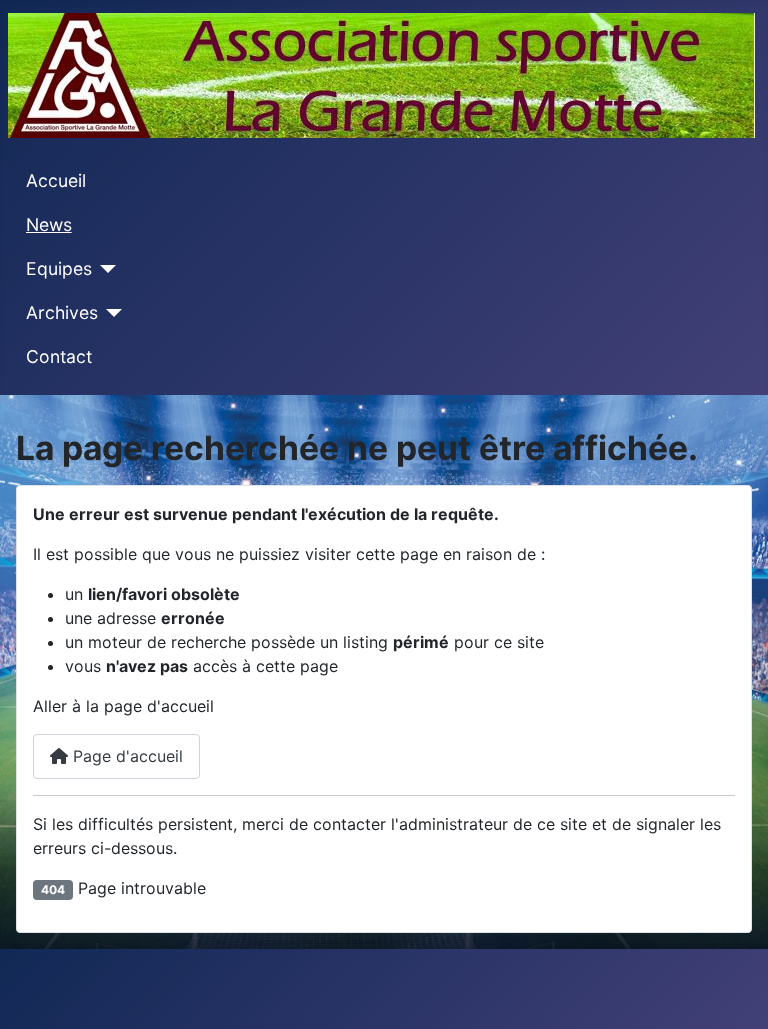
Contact (59, 356)
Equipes (59, 268)
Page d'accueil (125, 756)
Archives (62, 312)
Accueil (56, 180)
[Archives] (110, 313)
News (49, 224)
